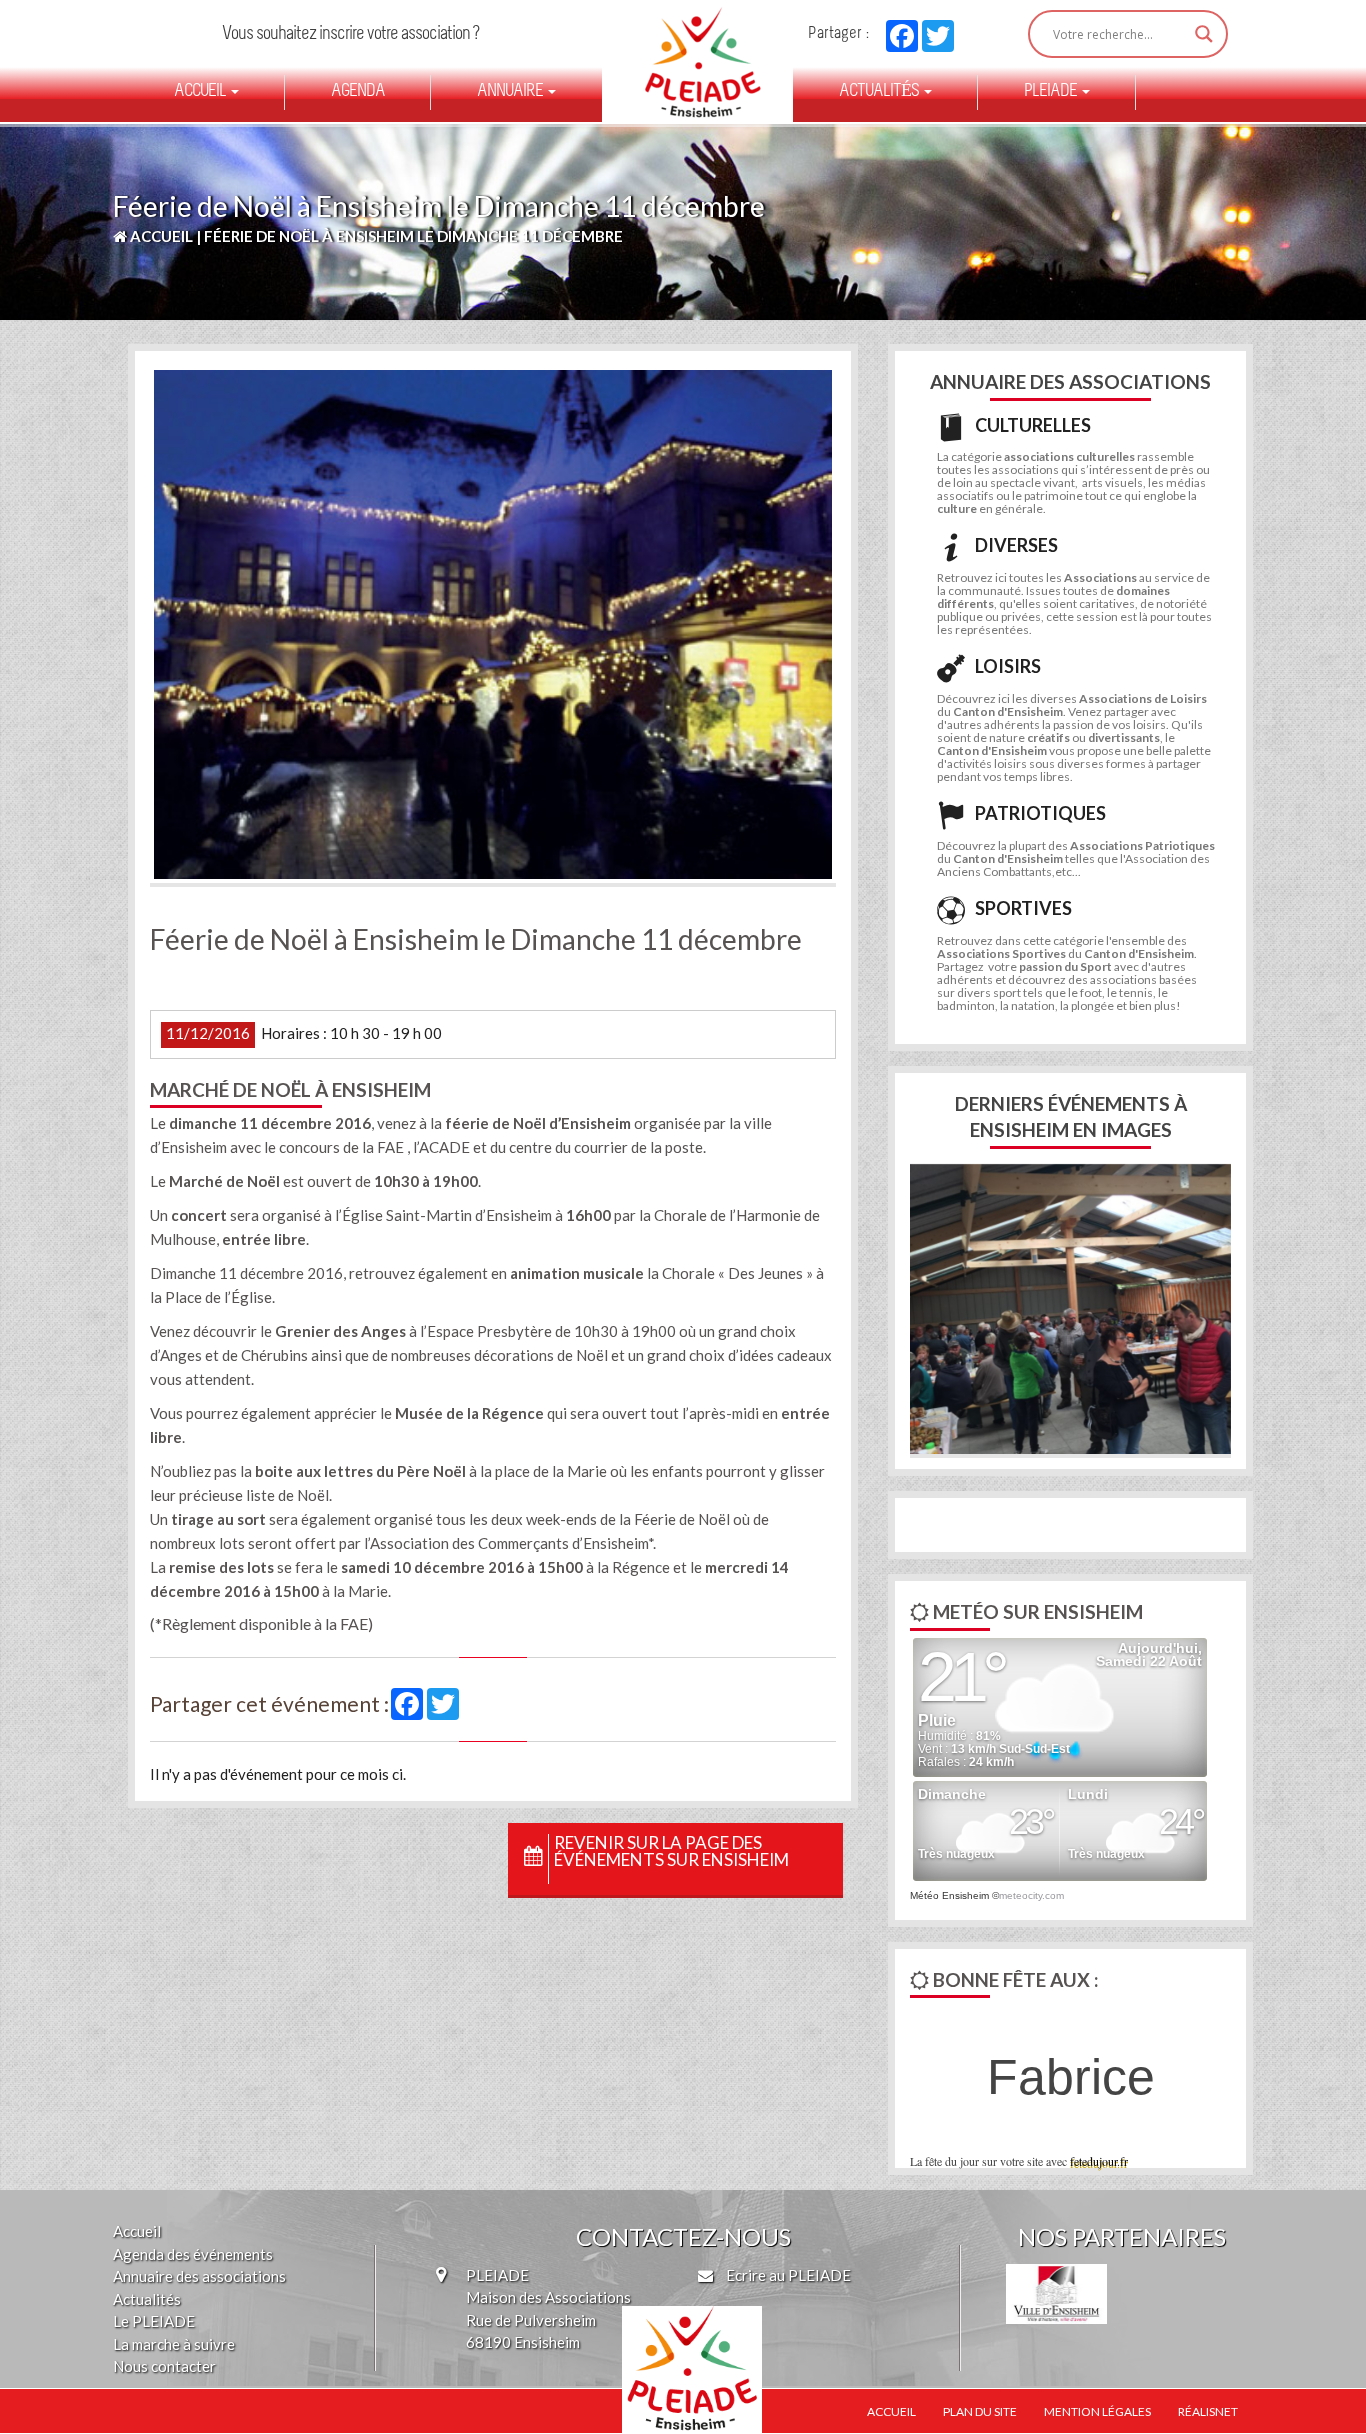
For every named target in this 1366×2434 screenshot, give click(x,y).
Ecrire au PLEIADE (787, 2275)
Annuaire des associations (199, 2276)
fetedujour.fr (1099, 2161)
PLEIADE (1052, 92)
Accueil (201, 92)
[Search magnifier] (1204, 34)
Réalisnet (1208, 2411)
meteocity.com (1031, 1895)
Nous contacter (164, 2366)
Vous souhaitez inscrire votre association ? (350, 34)
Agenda (358, 92)
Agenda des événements (193, 2254)
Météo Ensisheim (949, 1895)
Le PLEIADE (154, 2321)
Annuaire (511, 92)
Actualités (880, 92)
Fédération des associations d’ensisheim (694, 62)
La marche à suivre (174, 2344)
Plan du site (980, 2411)
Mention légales (1097, 2411)
